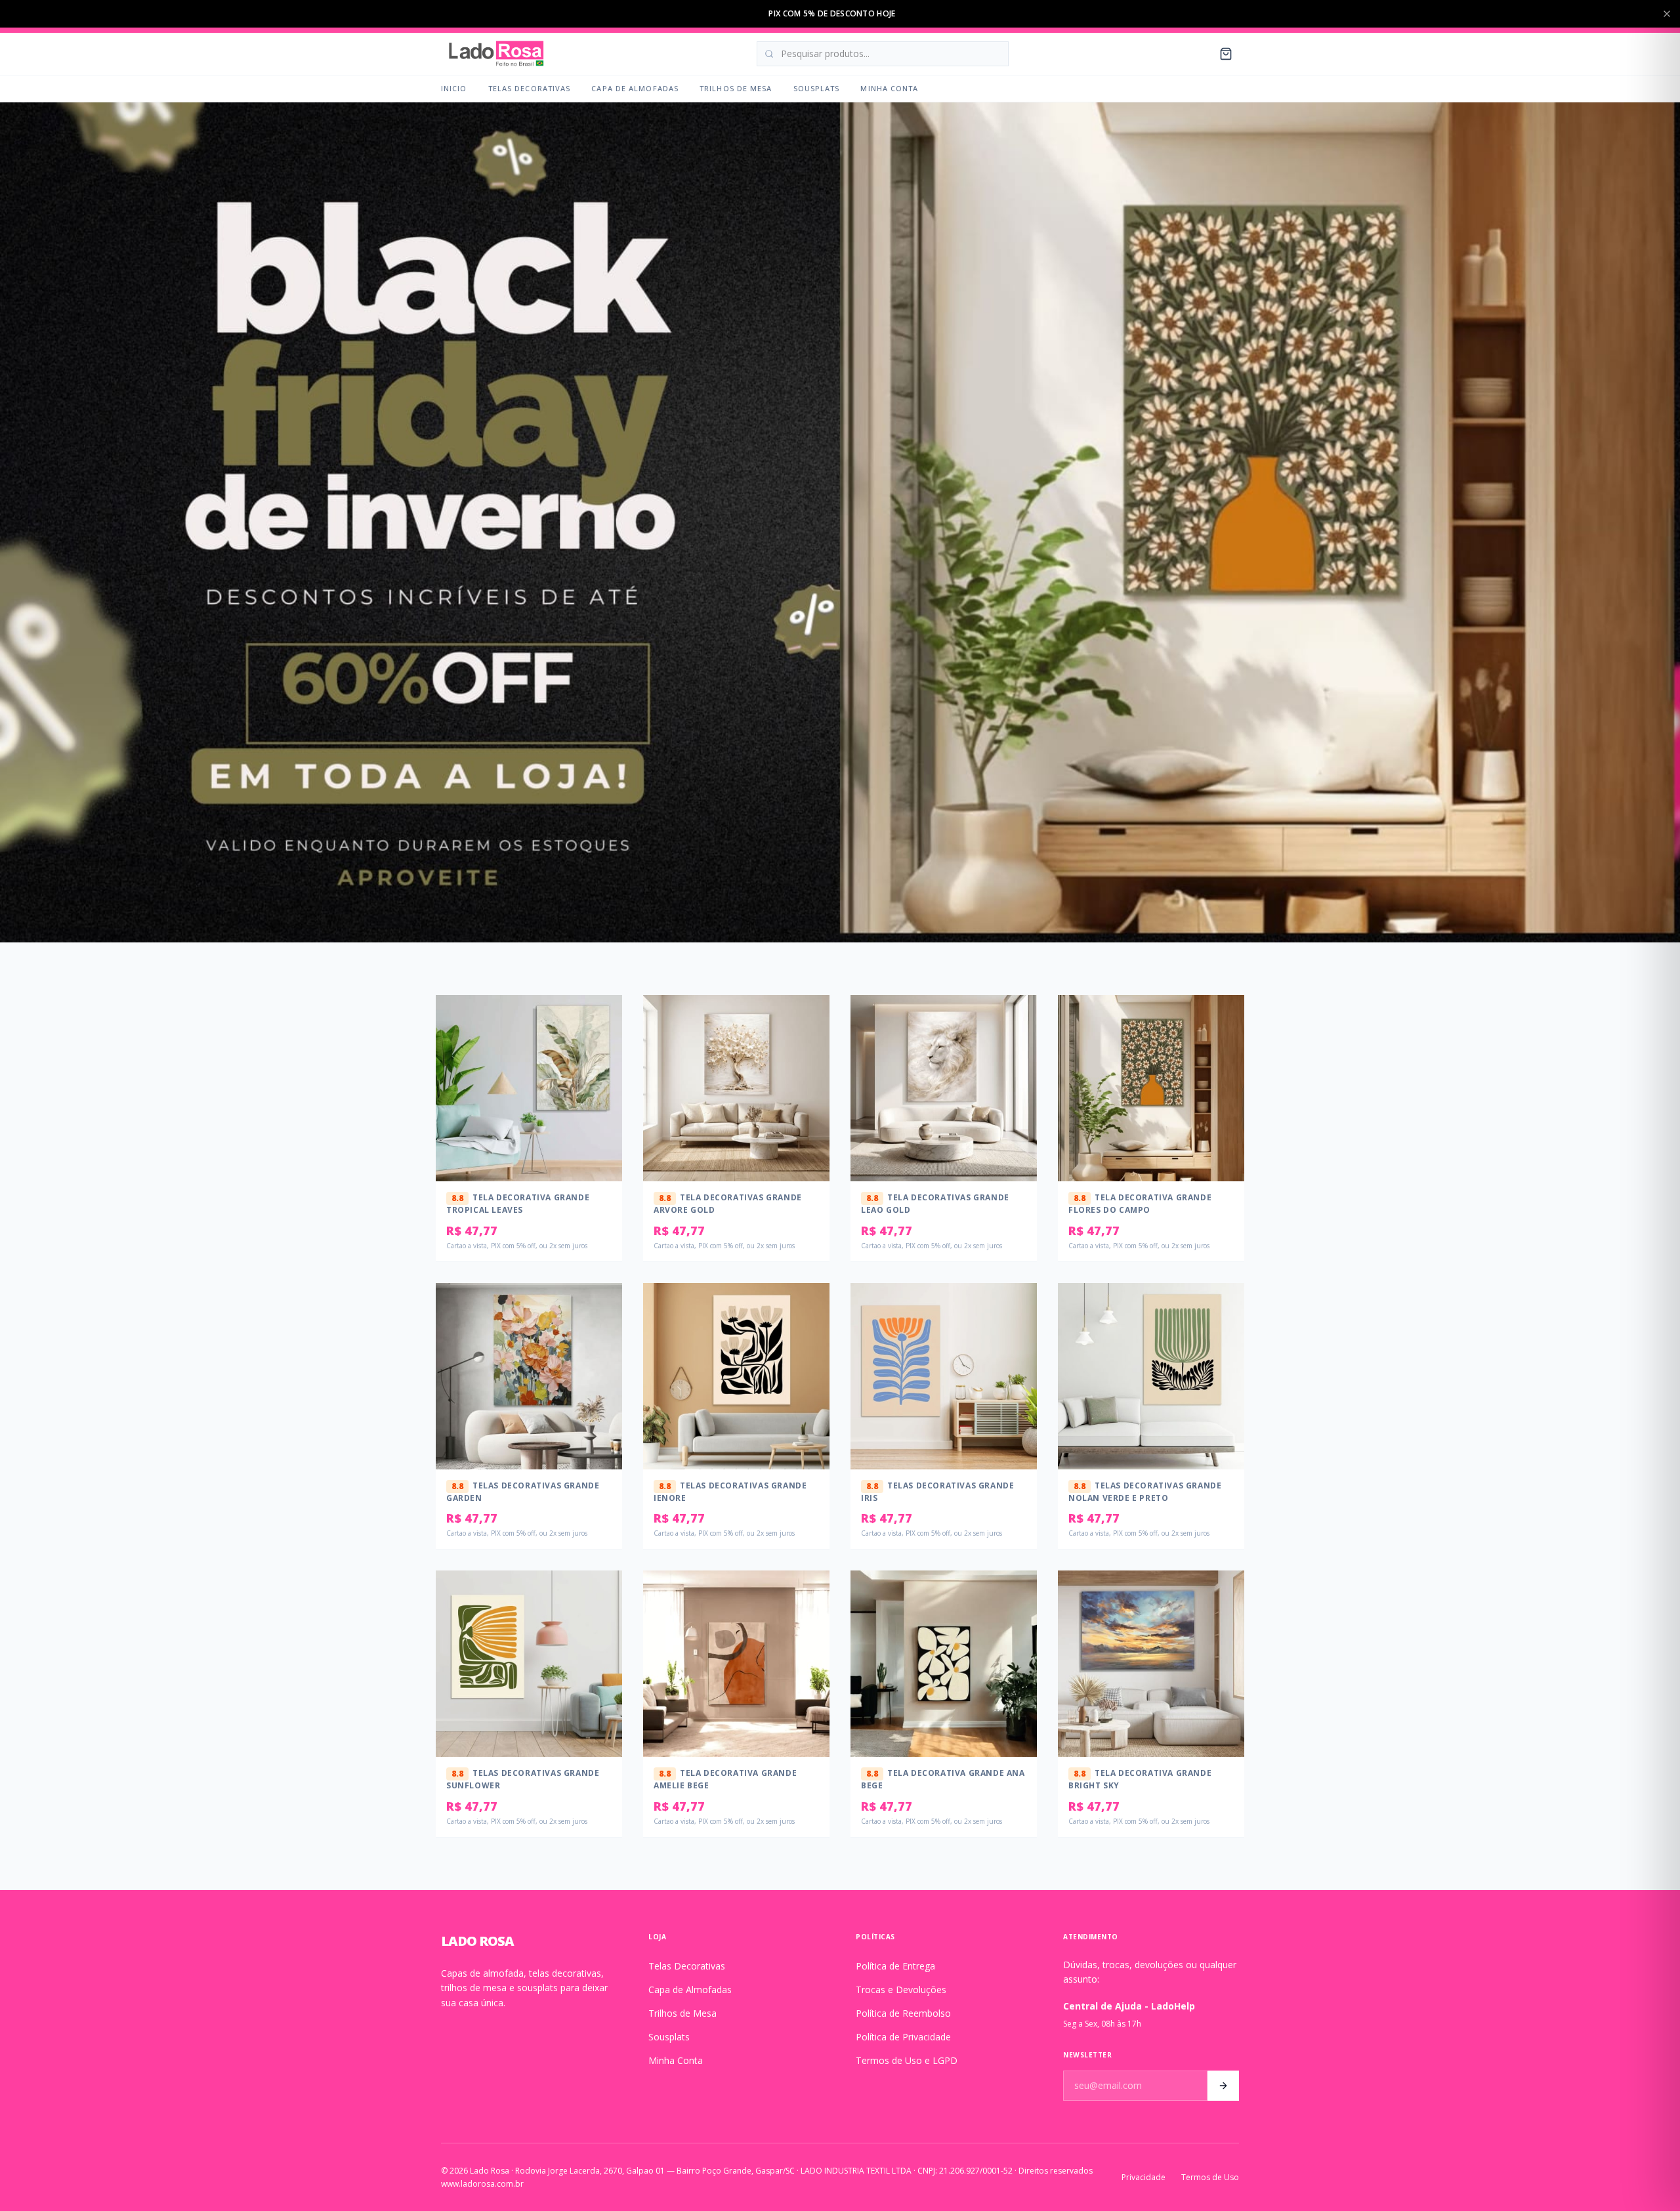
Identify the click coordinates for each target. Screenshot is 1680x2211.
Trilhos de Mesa (736, 88)
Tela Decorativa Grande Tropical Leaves (518, 1204)
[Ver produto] (604, 1045)
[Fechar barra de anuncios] (1667, 14)
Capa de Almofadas (635, 88)
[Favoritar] (604, 1019)
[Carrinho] (1226, 54)
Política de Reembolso (903, 2013)
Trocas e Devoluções (901, 1990)
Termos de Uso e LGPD (907, 2060)
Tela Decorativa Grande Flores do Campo (1140, 1204)
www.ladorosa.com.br (482, 2184)
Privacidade (1144, 2178)
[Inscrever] (1223, 2086)
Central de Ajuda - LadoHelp (1129, 2006)
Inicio (454, 88)
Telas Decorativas (530, 88)
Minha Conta (889, 88)
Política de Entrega (895, 1966)
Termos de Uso (1210, 2178)
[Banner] (840, 522)
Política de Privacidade (903, 2037)
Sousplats (817, 88)
